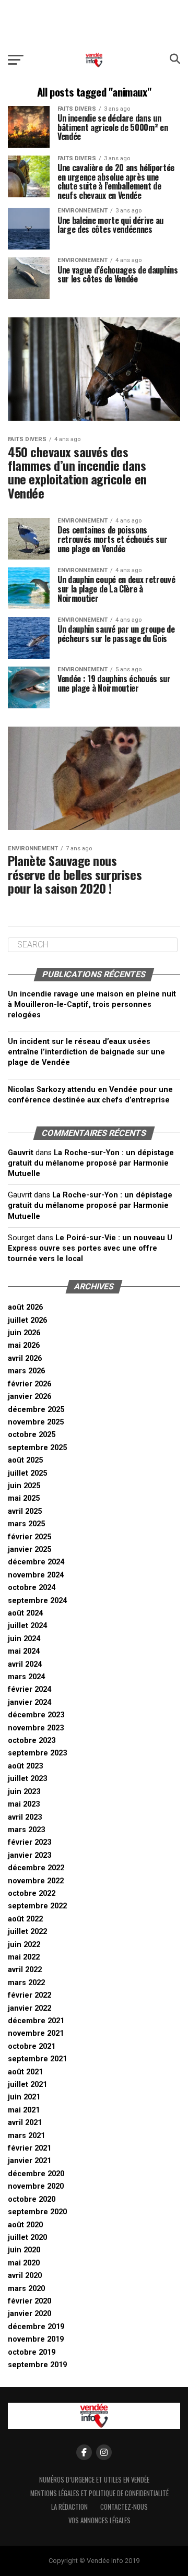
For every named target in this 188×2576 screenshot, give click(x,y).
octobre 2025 (32, 1435)
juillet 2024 (27, 1626)
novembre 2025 (36, 1422)
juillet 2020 (27, 2237)
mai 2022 (24, 1957)
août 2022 (25, 1919)
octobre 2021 (32, 2046)
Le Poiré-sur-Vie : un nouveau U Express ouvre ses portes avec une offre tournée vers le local (90, 1248)
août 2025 (25, 1460)
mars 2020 (26, 2289)
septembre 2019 (37, 2365)
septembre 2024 (37, 1601)
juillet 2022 (27, 1932)
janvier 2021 (30, 2161)
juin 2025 (24, 1486)
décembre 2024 (36, 1562)
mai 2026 (24, 1345)
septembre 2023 (37, 1753)
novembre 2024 (36, 1575)
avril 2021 (25, 2123)
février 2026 (30, 1384)
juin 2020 (24, 2250)
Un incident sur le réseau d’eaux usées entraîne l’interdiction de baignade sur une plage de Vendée (86, 1052)
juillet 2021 (27, 2085)
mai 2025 (24, 1498)
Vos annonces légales (99, 2520)
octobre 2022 (32, 1894)
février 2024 (30, 1689)
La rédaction (69, 2507)
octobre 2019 (32, 2352)
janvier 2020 (30, 2314)
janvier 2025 (30, 1550)
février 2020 (30, 2301)
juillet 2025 (27, 1473)
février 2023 (30, 1842)
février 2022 (30, 1995)
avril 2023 (25, 1817)
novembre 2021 (36, 2033)
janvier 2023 (30, 1855)
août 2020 (25, 2225)
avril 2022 (25, 1970)
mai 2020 (24, 2263)
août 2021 (25, 2072)
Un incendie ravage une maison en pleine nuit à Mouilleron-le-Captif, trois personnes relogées (92, 1005)
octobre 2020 (32, 2199)
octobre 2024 (32, 1588)
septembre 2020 (37, 2212)
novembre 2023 (36, 1728)
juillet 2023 (27, 1779)
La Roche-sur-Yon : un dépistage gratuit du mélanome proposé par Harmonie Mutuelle (91, 1163)
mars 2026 (26, 1371)
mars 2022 (26, 1983)
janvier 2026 (30, 1397)
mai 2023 (24, 1804)
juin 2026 (24, 1333)
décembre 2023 (36, 1715)
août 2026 (25, 1307)
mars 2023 (26, 1830)
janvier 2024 (30, 1702)
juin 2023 (24, 1792)
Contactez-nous (124, 2507)
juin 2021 (24, 2097)
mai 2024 (24, 1651)
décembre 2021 (36, 2021)
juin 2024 (24, 1639)
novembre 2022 (36, 1881)
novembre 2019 (36, 2339)
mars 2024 (26, 1677)
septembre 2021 (37, 2059)
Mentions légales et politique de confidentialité (99, 2493)
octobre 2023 (32, 1741)
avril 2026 (25, 1358)
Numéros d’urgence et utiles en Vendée (94, 2480)
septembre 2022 (37, 1906)
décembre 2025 (36, 1410)
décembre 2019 (36, 2327)
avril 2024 (25, 1664)
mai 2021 (24, 2110)
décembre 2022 (36, 1868)
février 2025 (30, 1537)
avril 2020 (25, 2276)
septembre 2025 (37, 1448)
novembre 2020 (36, 2186)
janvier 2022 (30, 2008)
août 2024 (25, 1613)
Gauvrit (21, 1153)
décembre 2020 (36, 2174)
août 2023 (25, 1766)
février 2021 (30, 2148)
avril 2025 (25, 1511)
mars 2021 (26, 2136)
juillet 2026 (27, 1320)
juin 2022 (24, 1945)
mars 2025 (26, 1524)
